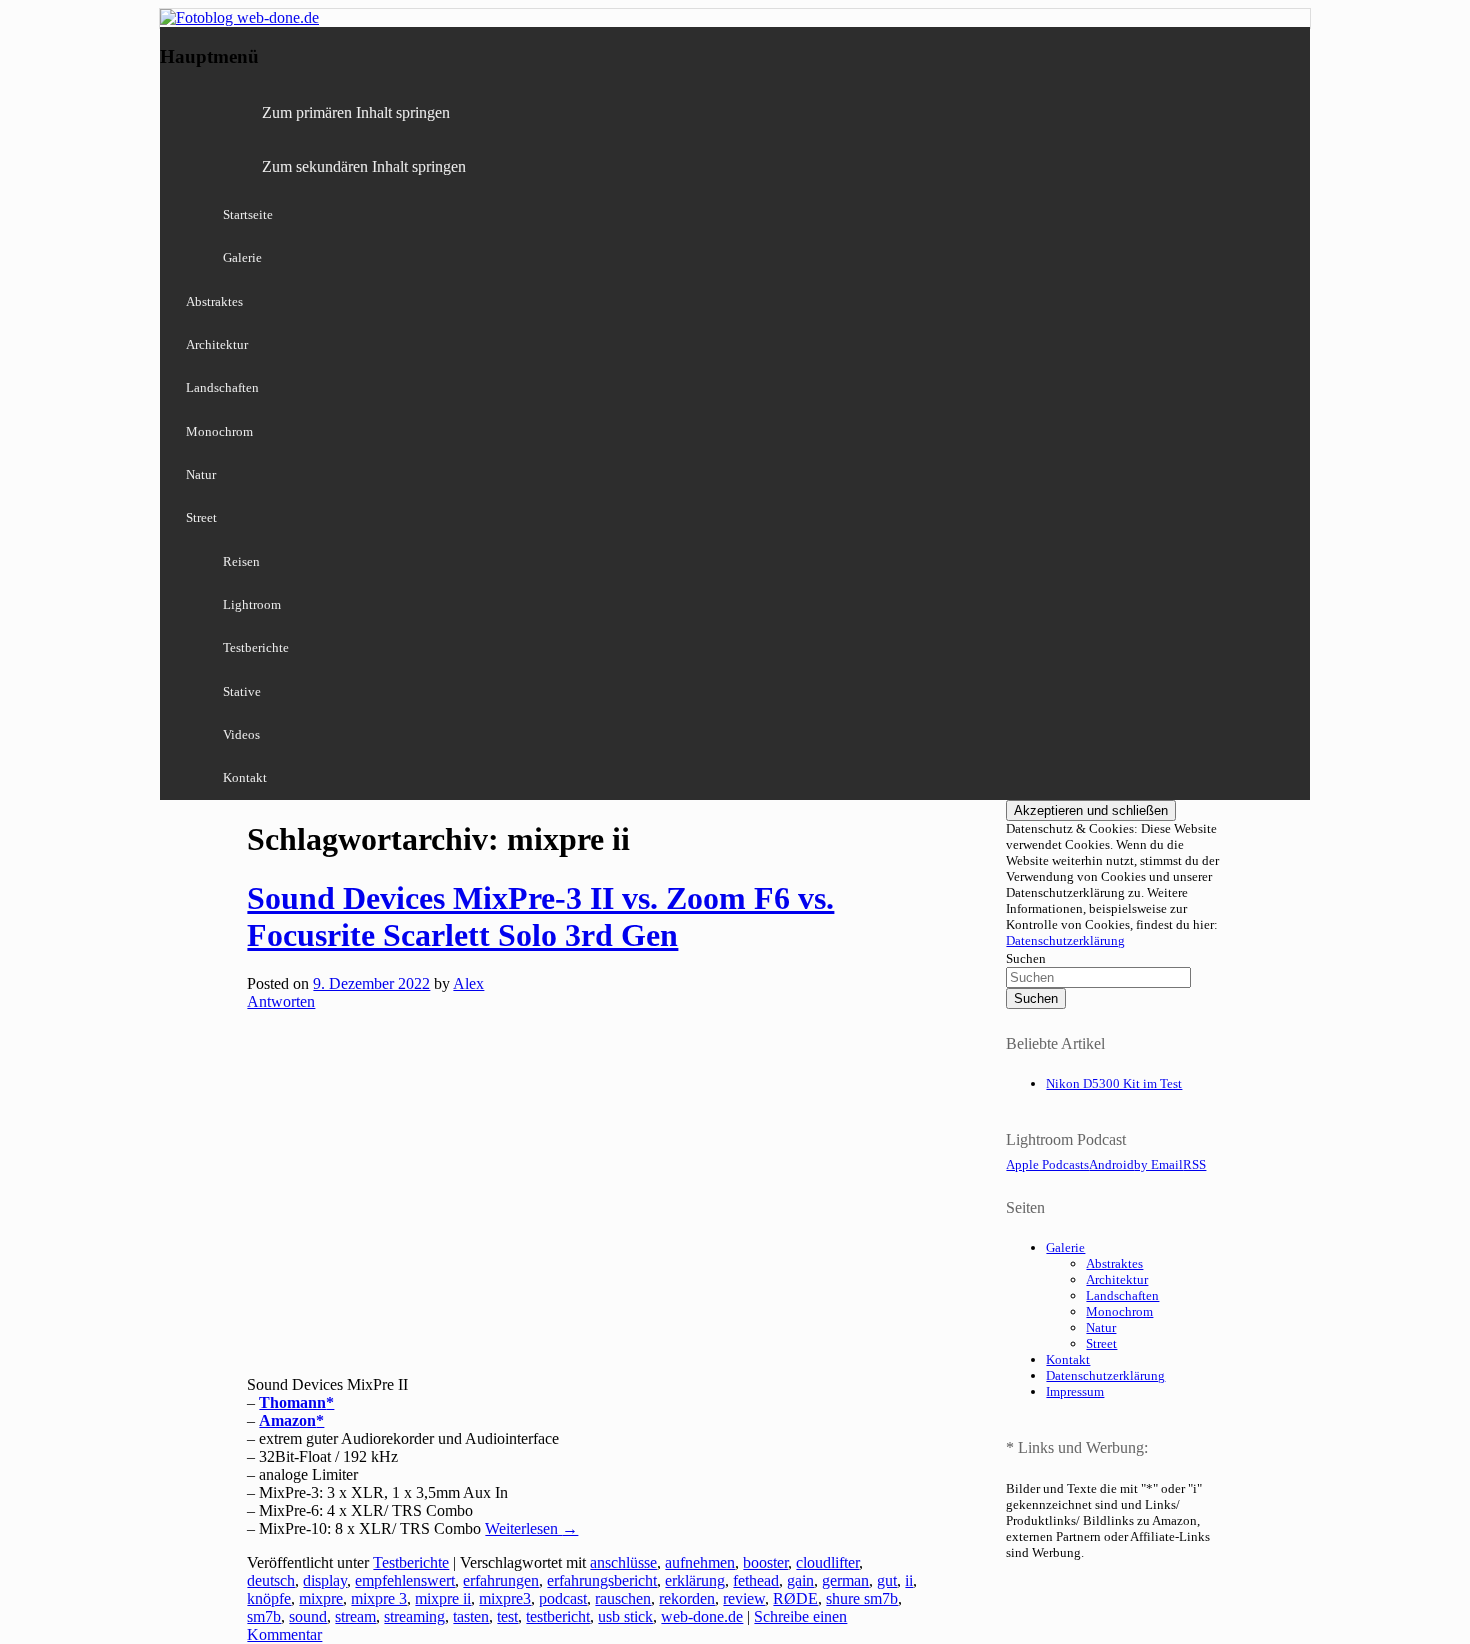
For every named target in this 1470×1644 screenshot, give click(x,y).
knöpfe (269, 1598)
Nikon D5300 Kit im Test (1114, 1083)
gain (800, 1580)
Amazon (287, 1420)
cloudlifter (827, 1562)
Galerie (242, 257)
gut (887, 1580)
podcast (563, 1598)
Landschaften (222, 387)
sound (308, 1616)
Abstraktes (214, 301)
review (744, 1598)
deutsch (271, 1580)
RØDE (795, 1598)
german (845, 1580)
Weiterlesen (531, 1528)
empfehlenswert (405, 1580)
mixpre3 (505, 1598)
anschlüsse (623, 1562)
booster (765, 1562)
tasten (471, 1616)
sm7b (264, 1616)
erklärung (695, 1580)
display (325, 1580)
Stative (242, 691)
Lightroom (252, 604)
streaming (414, 1616)
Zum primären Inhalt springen (356, 112)
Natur (201, 474)
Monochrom (219, 431)
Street (201, 517)
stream (355, 1616)
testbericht (558, 1616)
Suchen (1026, 958)
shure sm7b (862, 1598)
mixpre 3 (379, 1598)
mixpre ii (443, 1598)
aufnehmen (700, 1562)
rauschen (623, 1598)
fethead (756, 1580)
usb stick (625, 1616)
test (507, 1616)
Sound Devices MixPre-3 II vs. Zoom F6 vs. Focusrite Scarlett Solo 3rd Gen (540, 916)
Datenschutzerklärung (1065, 940)
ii (909, 1580)
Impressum (1075, 1391)
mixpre (321, 1598)
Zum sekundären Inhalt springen (364, 166)
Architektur (217, 344)
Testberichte (256, 647)
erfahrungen (501, 1580)
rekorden (687, 1598)
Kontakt (245, 777)
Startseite (248, 214)
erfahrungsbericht (602, 1580)
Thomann (292, 1402)
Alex (468, 983)
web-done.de (702, 1616)
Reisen (241, 561)
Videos (241, 734)
